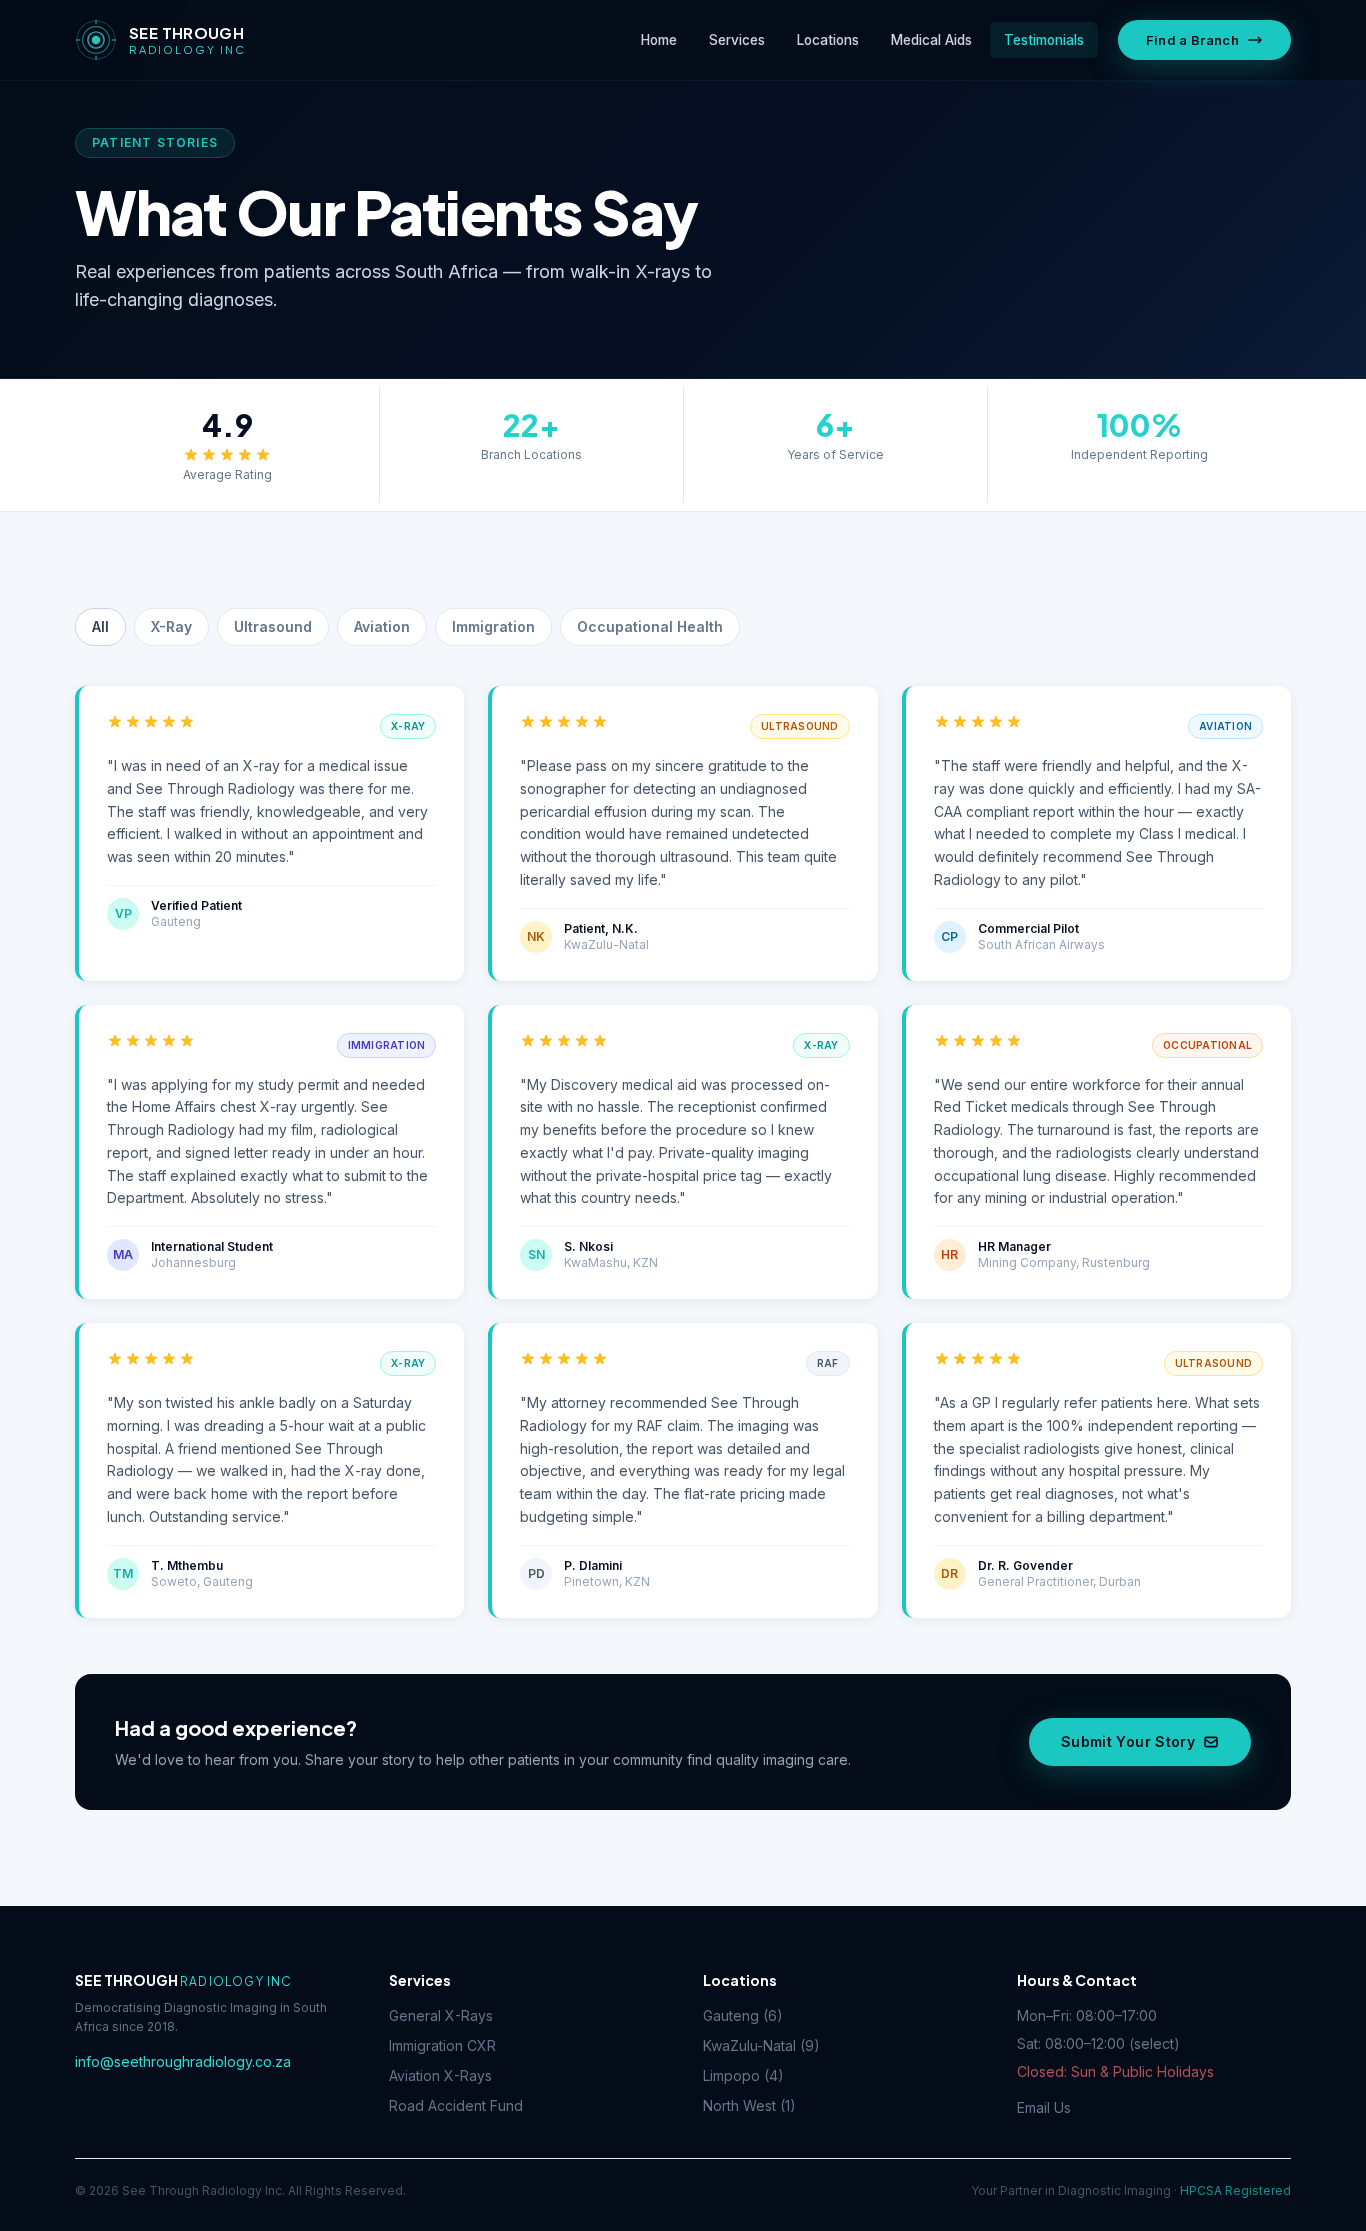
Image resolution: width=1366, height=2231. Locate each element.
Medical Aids (931, 40)
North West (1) (749, 2105)
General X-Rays (441, 2015)
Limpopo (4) (743, 2075)
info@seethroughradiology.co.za (183, 2061)
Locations (828, 40)
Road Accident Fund (456, 2105)
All (100, 626)
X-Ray (171, 626)
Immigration (493, 626)
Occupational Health (650, 626)
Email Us (1044, 2107)
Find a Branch (1192, 40)
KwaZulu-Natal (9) (761, 2045)
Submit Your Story (1128, 1741)
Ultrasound (273, 626)
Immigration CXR (442, 2045)
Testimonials (1044, 40)
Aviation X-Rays (440, 2075)
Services (737, 40)
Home (659, 40)
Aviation (382, 626)
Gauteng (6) (743, 2015)
